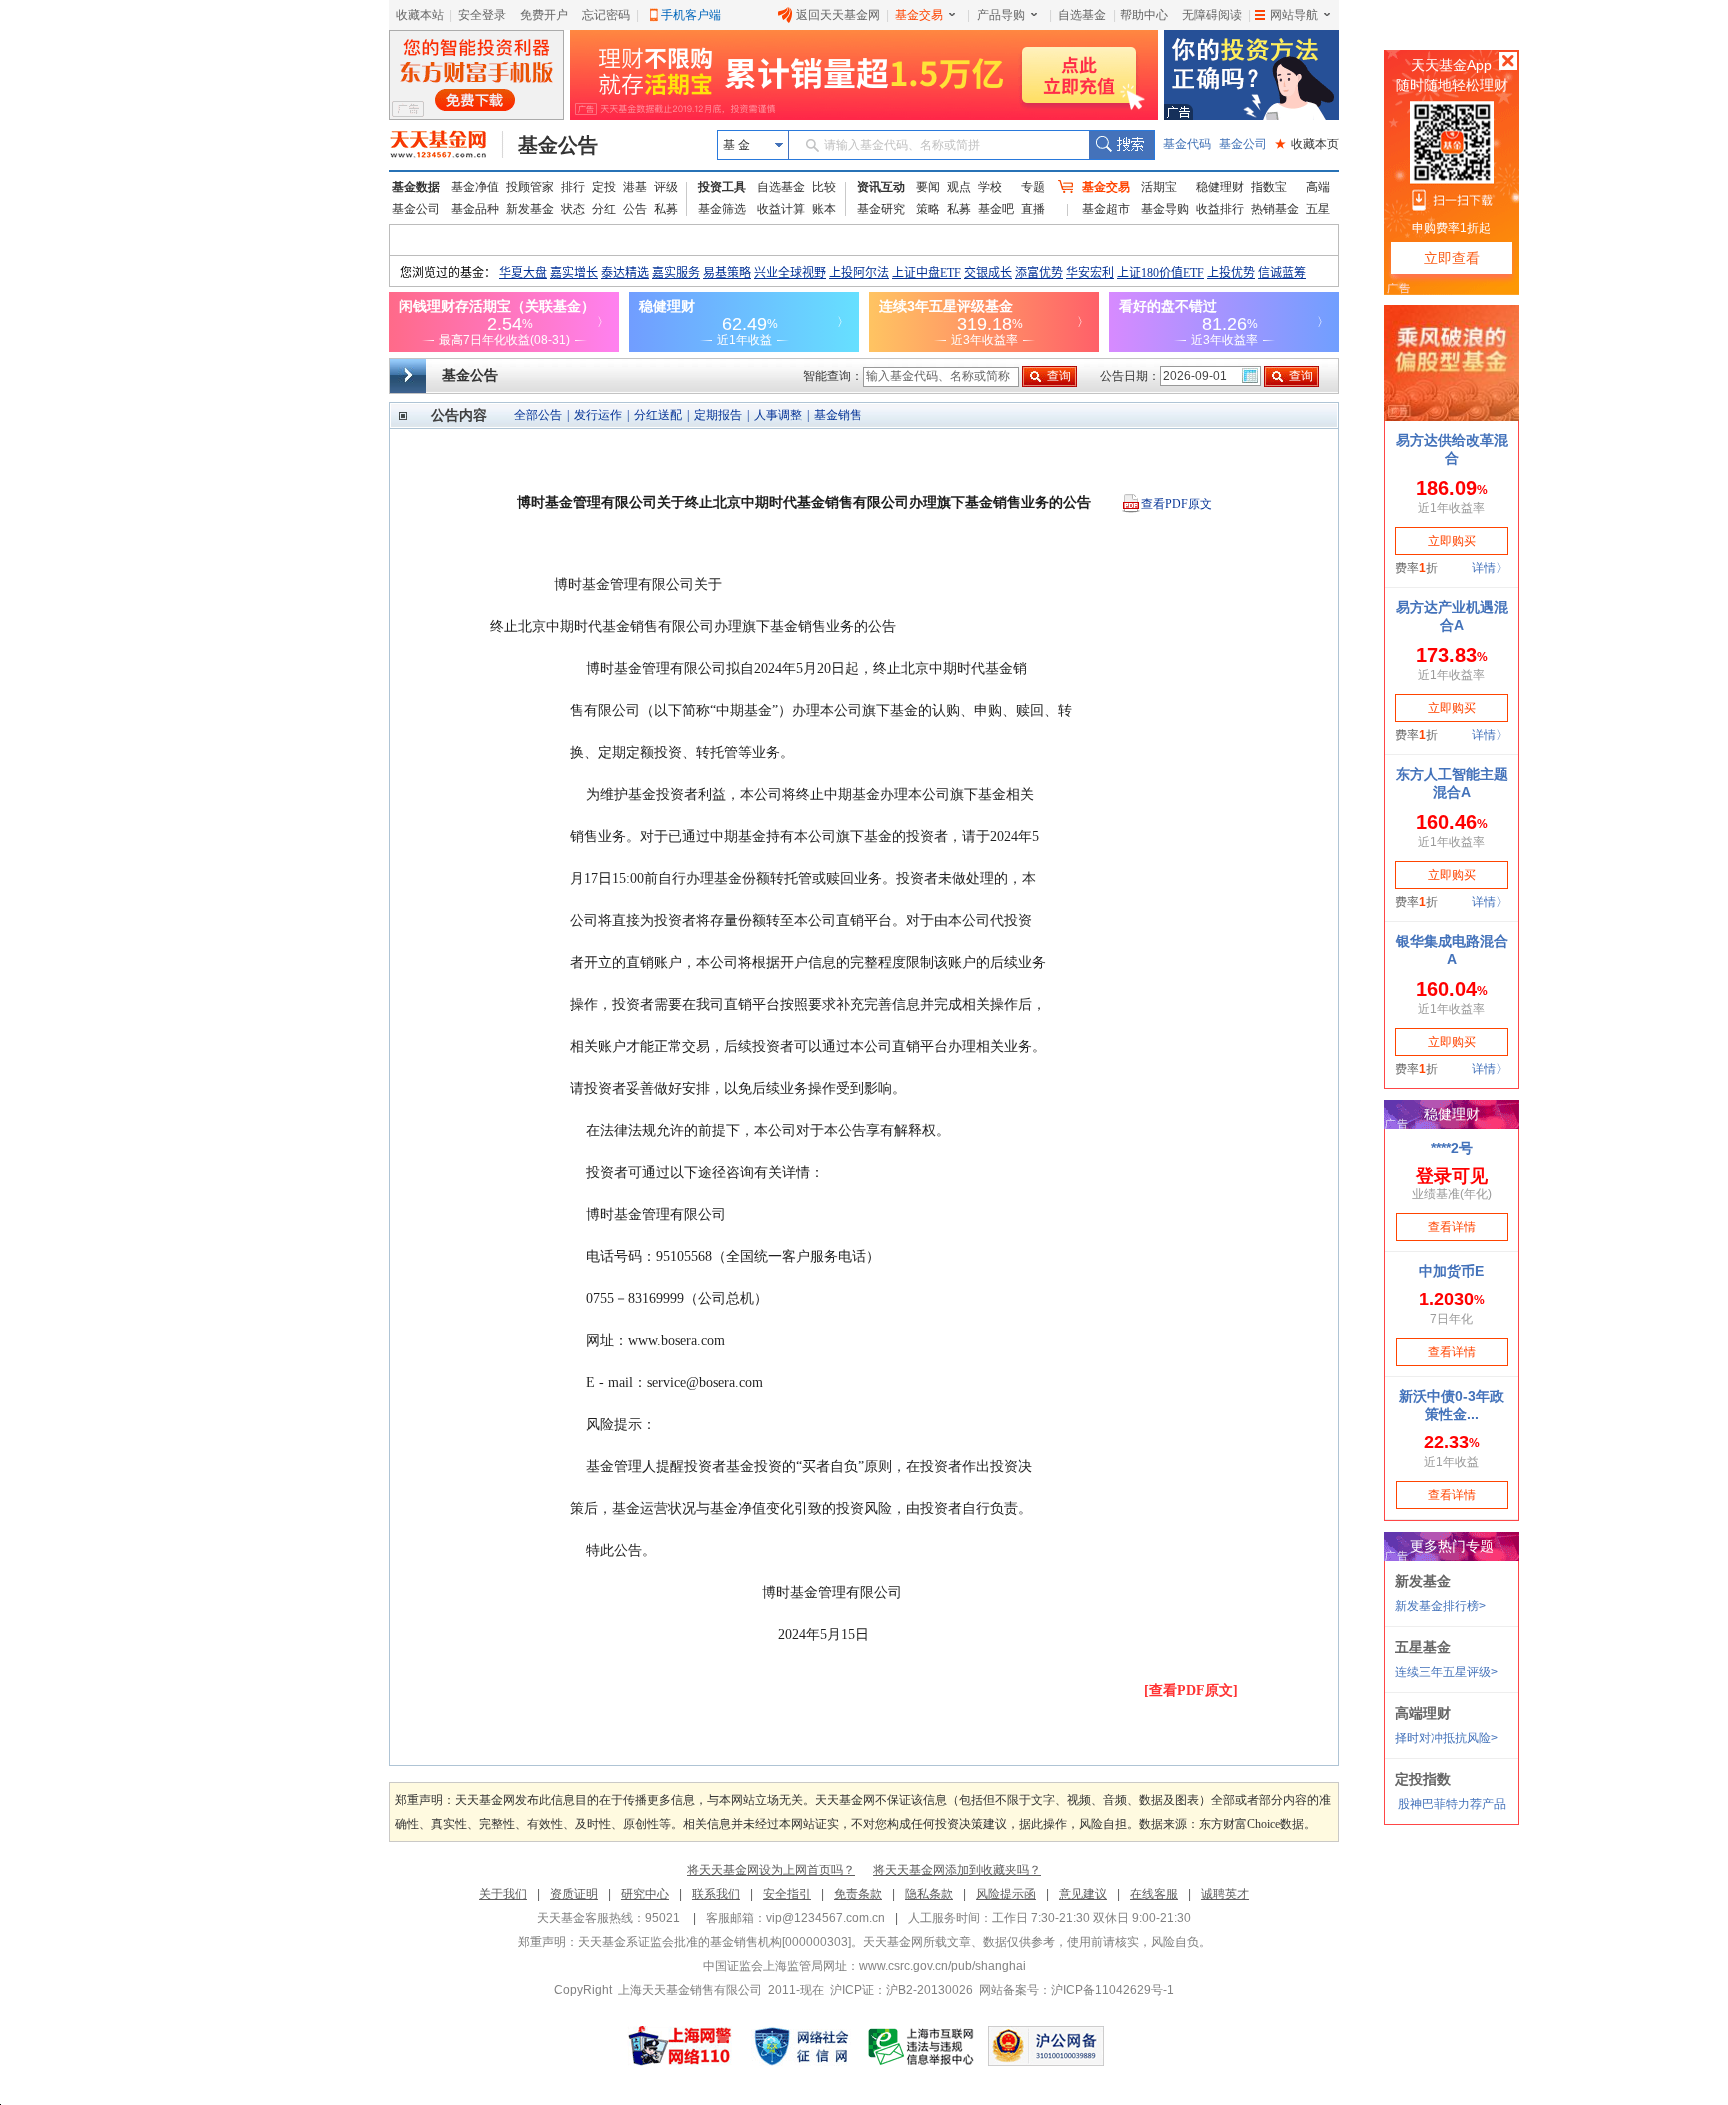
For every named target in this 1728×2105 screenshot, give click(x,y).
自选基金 (1082, 15)
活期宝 (1159, 187)
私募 (666, 209)
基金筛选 (722, 209)
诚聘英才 (1225, 1894)
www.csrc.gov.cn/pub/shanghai (942, 1966)
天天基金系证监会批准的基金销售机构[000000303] (714, 1942)
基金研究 (881, 209)
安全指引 (787, 1894)
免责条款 (858, 1894)
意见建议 (1083, 1894)
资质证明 (574, 1894)
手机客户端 (691, 15)
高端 (1318, 187)
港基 (635, 187)
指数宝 (1269, 187)
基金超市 (1106, 209)
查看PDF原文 (1176, 504)
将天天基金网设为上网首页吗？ (771, 1870)
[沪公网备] (1046, 2046)
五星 (1318, 209)
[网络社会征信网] (801, 2046)
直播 (1033, 209)
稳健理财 (1220, 187)
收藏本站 (420, 15)
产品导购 (1001, 15)
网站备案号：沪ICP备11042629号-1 (1076, 1990)
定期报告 (718, 415)
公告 (635, 209)
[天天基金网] (446, 145)
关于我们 (503, 1894)
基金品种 (475, 209)
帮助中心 (1144, 15)
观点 (959, 187)
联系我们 (716, 1894)
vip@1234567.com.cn (825, 1918)
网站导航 (1294, 15)
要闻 (928, 187)
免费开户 (544, 15)
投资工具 (722, 187)
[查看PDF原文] (1191, 1690)
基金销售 (838, 415)
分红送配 (658, 415)
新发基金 (530, 209)
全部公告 (538, 415)
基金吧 (996, 209)
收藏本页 (1307, 144)
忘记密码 (606, 15)
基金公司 (1243, 144)
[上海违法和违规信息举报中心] (922, 2046)
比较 (824, 187)
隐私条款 (929, 1894)
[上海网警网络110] (680, 2046)
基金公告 (558, 145)
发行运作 (598, 415)
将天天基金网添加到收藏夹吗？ (957, 1870)
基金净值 (475, 187)
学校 (990, 187)
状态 (573, 209)
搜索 (1121, 145)
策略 (928, 209)
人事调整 (778, 415)
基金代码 (1187, 144)
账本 (824, 209)
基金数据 (416, 187)
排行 (573, 187)
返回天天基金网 (838, 15)
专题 (1033, 187)
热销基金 (1275, 209)
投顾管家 (530, 187)
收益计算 (781, 209)
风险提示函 (1006, 1894)
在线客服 (1154, 1894)
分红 (604, 209)
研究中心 (645, 1894)
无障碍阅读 (1212, 15)
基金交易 (919, 15)
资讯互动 (881, 187)
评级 (666, 187)
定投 (604, 187)
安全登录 (482, 15)
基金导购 (1165, 209)
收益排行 (1220, 209)
